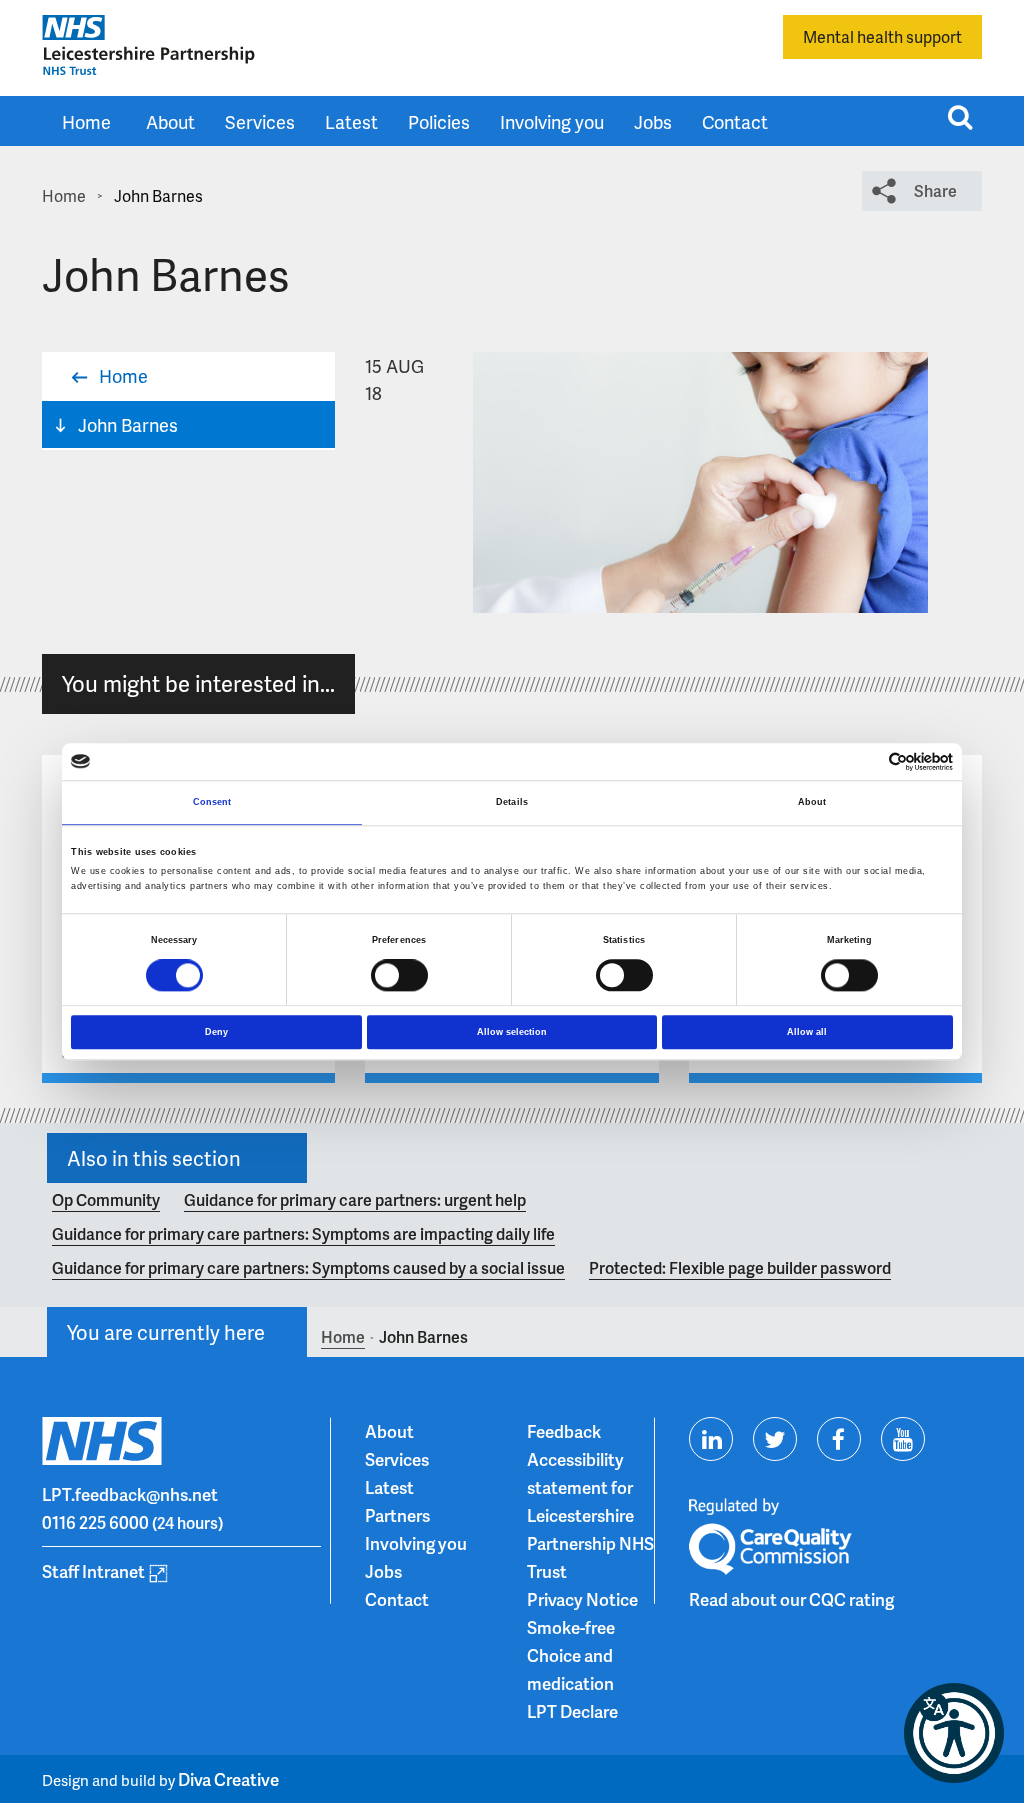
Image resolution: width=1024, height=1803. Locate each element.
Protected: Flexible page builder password (740, 1267)
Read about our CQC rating (791, 1599)
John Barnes (128, 424)
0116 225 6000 (95, 1522)
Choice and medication (570, 1669)
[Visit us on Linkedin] (711, 1439)
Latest (351, 121)
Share (935, 190)
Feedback (564, 1431)
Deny (216, 1032)
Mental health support (882, 36)
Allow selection (512, 1032)
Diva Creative (228, 1779)
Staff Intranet (93, 1571)
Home (86, 121)
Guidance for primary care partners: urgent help (355, 1199)
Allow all (807, 1032)
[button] (954, 1733)
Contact (735, 121)
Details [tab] (512, 803)
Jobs (653, 121)
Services (260, 121)
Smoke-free (571, 1627)
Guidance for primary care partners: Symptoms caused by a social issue (308, 1267)
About (170, 121)
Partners (397, 1515)
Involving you (552, 121)
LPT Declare (572, 1711)
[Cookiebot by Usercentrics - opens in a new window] (865, 761)
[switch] (399, 975)
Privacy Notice (582, 1599)
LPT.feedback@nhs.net (130, 1494)
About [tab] (812, 803)
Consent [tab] (212, 803)
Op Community (106, 1199)
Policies (439, 121)
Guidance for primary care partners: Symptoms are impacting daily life (303, 1233)
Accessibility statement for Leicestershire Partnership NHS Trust (590, 1515)
